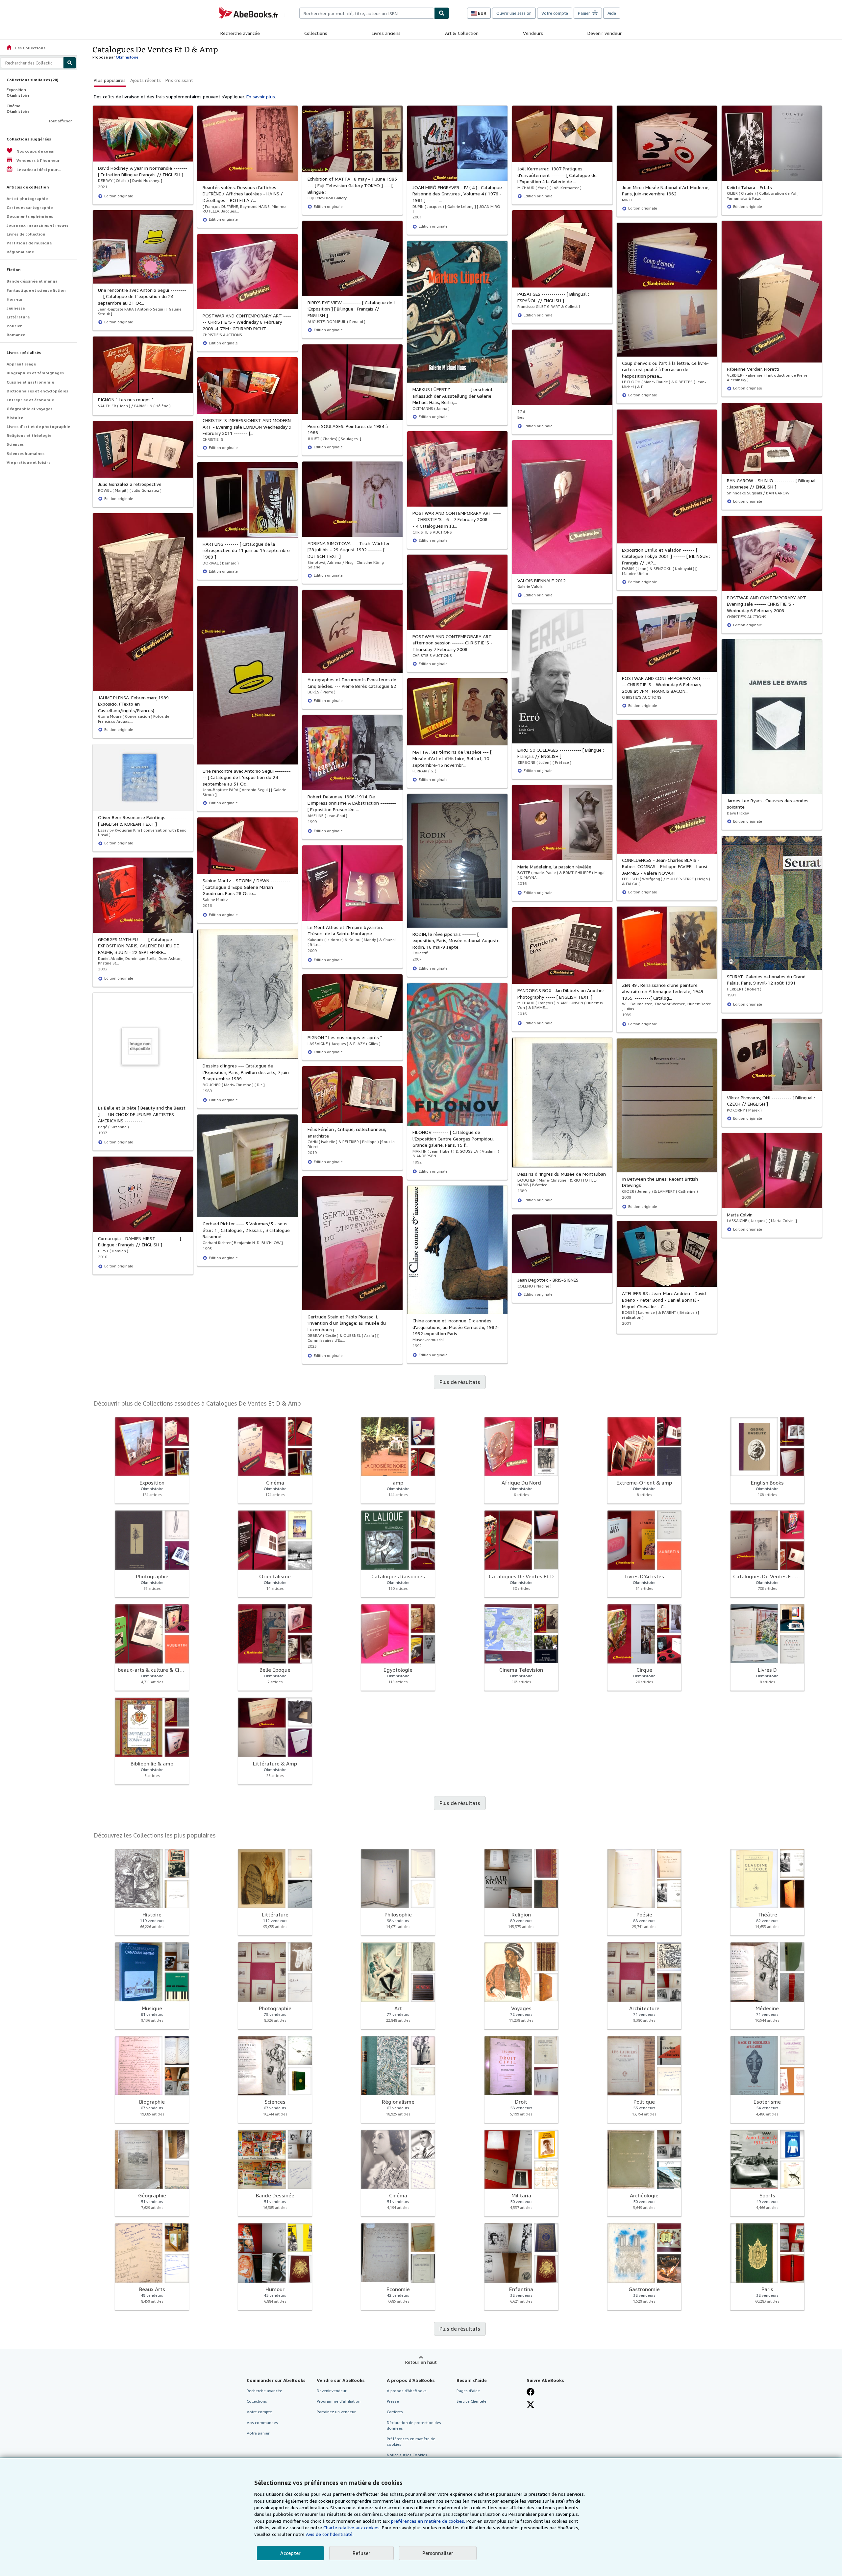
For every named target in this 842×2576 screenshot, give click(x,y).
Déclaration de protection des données (414, 2425)
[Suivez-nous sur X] (531, 2405)
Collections (316, 33)
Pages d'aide (468, 2391)
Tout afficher (60, 121)
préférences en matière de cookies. (428, 2521)
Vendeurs (533, 33)
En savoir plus (261, 97)
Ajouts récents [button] (146, 80)
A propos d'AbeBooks (407, 2391)
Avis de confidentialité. (330, 2534)
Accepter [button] (290, 2553)
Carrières (395, 2412)
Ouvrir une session (514, 13)
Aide (612, 13)
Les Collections (26, 48)
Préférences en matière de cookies (411, 2441)
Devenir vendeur (605, 33)
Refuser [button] (361, 2553)
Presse (393, 2401)
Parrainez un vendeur (336, 2412)
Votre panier (258, 2433)
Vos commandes (262, 2423)
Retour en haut (421, 2362)
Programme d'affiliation (339, 2401)
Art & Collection (462, 33)
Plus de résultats (460, 1382)
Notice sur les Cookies (407, 2455)
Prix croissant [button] (179, 80)
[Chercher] (442, 13)
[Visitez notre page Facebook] (531, 2392)
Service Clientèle (471, 2401)
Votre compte (555, 13)
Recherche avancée (240, 33)
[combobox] (367, 13)
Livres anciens (386, 33)
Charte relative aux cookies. (353, 2527)
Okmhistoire (127, 57)
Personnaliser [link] (438, 2553)
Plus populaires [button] (110, 80)
